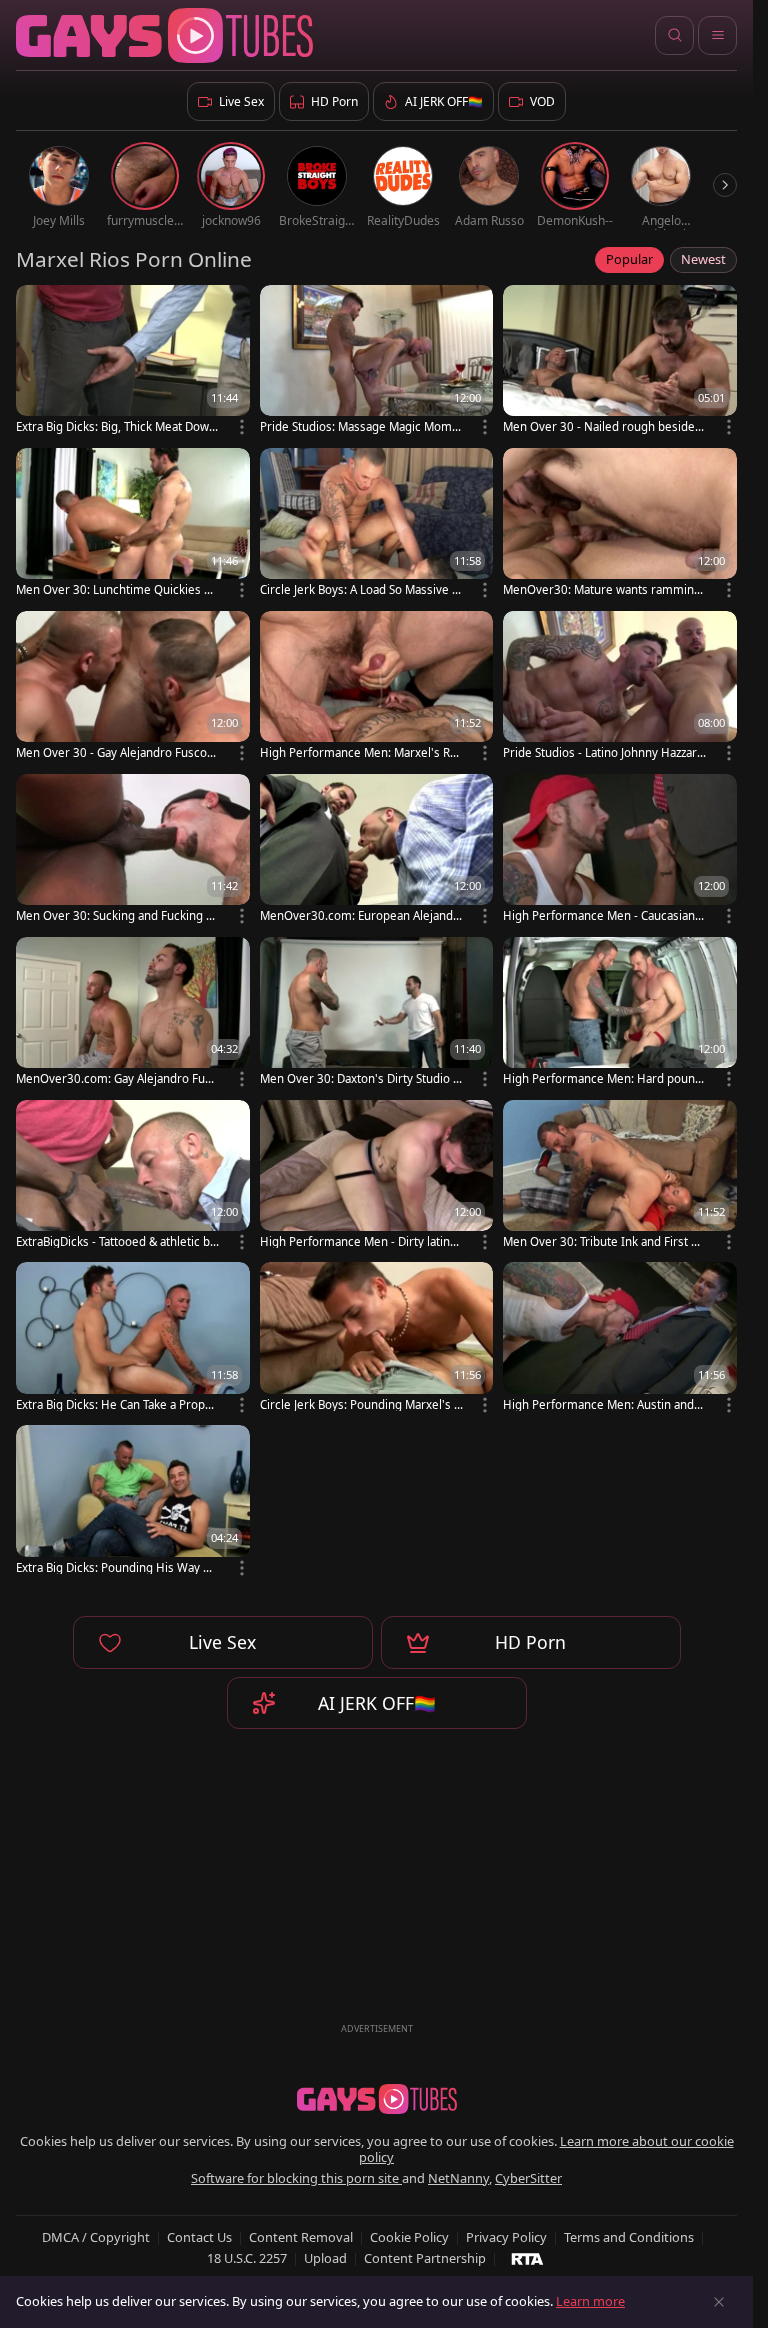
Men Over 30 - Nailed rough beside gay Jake (604, 426)
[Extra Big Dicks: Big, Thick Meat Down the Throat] (133, 361)
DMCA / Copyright (96, 2237)
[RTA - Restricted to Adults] (527, 2258)
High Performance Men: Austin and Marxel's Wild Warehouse (598, 1404)
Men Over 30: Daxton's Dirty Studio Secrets (359, 1078)
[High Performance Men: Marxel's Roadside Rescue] (377, 687)
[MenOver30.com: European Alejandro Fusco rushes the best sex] (377, 850)
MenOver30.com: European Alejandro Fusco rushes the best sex (359, 915)
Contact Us (199, 2237)
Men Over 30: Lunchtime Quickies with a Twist (116, 589)
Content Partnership (425, 2258)
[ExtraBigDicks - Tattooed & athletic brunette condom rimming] (133, 1176)
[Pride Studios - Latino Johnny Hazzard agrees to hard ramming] (620, 687)
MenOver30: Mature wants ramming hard (602, 589)
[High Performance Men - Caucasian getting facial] (620, 850)
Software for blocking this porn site (296, 2178)
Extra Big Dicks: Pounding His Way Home (117, 1567)
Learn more (590, 2301)
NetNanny (458, 2178)
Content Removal (301, 2237)
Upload (325, 2258)
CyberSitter (528, 2178)
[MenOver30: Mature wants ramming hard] (620, 524)
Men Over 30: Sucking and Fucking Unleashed (115, 915)
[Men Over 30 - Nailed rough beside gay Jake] (620, 361)
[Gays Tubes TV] (377, 2099)
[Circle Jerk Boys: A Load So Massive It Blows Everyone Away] (377, 524)
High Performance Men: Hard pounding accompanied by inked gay (604, 1078)
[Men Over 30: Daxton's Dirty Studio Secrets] (377, 1013)
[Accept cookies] (719, 2302)
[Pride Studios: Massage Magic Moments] (377, 361)
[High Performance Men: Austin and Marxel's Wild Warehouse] (620, 1338)
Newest (703, 259)
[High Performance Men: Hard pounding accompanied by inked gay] (620, 1013)
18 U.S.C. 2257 (247, 2258)
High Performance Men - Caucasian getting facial (604, 915)
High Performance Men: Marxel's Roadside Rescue (361, 752)
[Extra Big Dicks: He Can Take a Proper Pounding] (133, 1338)
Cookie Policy (409, 2237)
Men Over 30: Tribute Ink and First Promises (603, 1241)
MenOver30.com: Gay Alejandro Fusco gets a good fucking (116, 1078)
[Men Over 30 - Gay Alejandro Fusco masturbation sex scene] (133, 687)
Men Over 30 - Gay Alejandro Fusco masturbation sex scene (111, 752)
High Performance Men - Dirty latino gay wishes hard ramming (358, 1241)
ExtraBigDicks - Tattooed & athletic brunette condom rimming (115, 1241)
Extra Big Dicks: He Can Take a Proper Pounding (116, 1404)
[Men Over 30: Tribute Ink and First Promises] (620, 1176)
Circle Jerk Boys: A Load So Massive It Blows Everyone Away (360, 589)
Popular (629, 259)
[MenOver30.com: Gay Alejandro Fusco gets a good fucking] (133, 1013)
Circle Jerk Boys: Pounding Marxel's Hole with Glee (361, 1404)
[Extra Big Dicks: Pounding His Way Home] (133, 1501)
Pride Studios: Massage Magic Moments (359, 426)
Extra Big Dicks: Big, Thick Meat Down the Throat (116, 426)
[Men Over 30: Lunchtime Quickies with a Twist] (133, 524)
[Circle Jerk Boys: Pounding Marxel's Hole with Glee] (377, 1338)
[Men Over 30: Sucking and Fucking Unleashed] (133, 850)
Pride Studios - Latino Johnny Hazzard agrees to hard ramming (603, 752)
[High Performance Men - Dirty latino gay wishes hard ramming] (377, 1176)
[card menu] (242, 427)
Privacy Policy (506, 2237)
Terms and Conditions (629, 2237)
